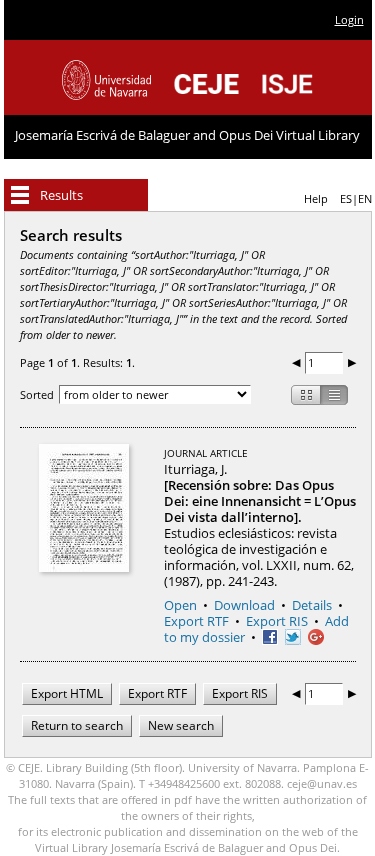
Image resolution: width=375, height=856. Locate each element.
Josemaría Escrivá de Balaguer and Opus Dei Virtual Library (187, 135)
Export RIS (277, 621)
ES (346, 198)
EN (365, 198)
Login (349, 19)
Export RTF (196, 621)
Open (180, 605)
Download (244, 605)
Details (312, 605)
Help (316, 198)
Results (61, 195)
